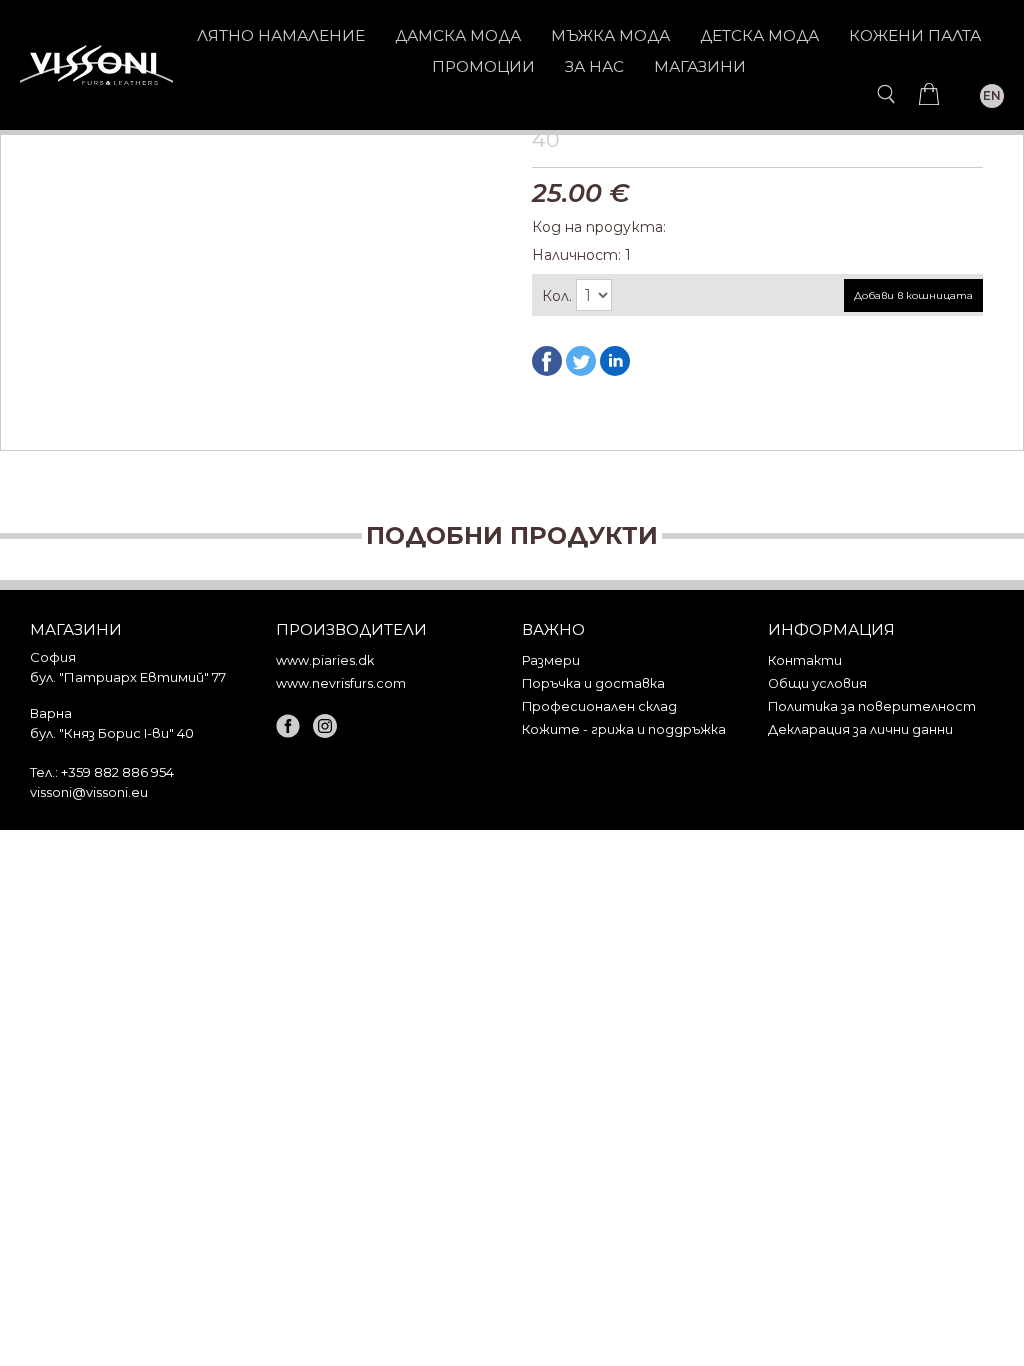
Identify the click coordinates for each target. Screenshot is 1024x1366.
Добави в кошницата (913, 295)
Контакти (805, 660)
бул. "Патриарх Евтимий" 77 (128, 677)
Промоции (483, 66)
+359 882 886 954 (117, 772)
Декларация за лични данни (860, 729)
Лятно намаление (281, 35)
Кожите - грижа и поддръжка (624, 729)
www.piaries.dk (325, 660)
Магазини (700, 66)
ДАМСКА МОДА (458, 35)
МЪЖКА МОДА (610, 35)
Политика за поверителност (872, 706)
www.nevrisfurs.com (341, 683)
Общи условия (817, 683)
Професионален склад (599, 706)
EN (992, 95)
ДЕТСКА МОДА (759, 35)
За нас (594, 66)
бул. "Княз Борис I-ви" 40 (112, 733)
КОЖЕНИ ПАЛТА (915, 35)
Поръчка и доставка (593, 683)
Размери (551, 660)
